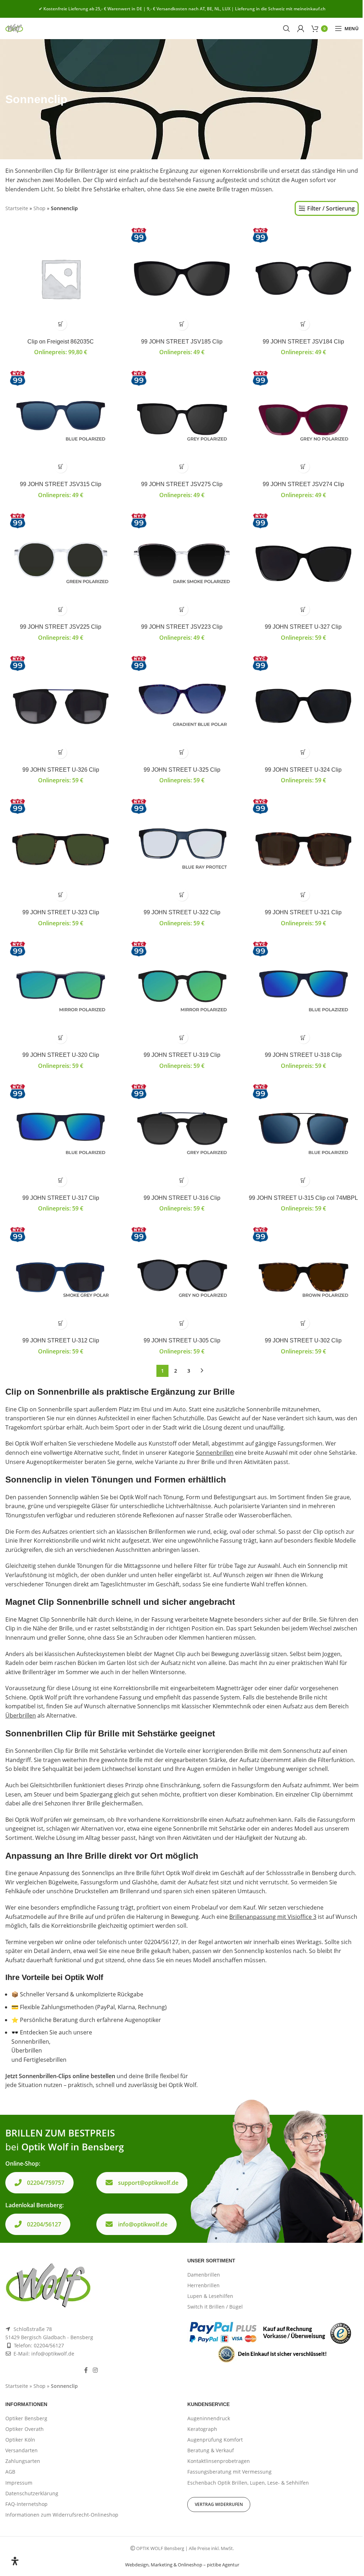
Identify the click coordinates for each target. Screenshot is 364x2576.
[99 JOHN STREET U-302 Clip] (303, 1278)
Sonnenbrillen (215, 1453)
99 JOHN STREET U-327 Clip (303, 627)
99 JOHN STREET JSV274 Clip (303, 484)
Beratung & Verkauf (211, 2450)
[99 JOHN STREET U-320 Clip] (61, 992)
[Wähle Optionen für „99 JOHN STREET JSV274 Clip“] (303, 467)
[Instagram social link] (95, 2370)
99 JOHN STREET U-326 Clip (61, 770)
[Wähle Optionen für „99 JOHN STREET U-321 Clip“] (303, 895)
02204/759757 (46, 2183)
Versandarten (22, 2450)
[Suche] (287, 28)
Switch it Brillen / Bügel (215, 2307)
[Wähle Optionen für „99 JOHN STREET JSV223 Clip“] (182, 609)
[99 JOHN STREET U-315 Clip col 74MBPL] (303, 1135)
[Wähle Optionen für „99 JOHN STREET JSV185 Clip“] (182, 324)
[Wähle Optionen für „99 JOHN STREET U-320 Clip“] (61, 1037)
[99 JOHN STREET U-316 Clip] (182, 1135)
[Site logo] (14, 28)
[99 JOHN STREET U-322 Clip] (182, 849)
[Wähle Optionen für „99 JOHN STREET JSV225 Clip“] (61, 609)
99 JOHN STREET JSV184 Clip (303, 342)
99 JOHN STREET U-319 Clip (182, 1055)
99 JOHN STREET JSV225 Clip (61, 627)
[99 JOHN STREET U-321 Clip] (303, 849)
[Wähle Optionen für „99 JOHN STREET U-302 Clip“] (303, 1323)
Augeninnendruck (209, 2418)
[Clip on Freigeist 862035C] (61, 278)
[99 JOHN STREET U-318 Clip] (303, 992)
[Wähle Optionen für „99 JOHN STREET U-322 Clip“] (182, 895)
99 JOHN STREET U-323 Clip (61, 912)
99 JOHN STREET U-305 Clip (182, 1340)
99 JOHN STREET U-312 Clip (61, 1340)
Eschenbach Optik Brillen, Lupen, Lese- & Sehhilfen (248, 2483)
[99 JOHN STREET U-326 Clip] (61, 706)
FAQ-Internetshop (26, 2504)
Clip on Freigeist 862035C (61, 342)
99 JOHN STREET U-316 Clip (182, 1198)
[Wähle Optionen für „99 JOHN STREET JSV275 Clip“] (182, 467)
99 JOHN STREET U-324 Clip (303, 770)
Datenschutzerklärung (32, 2493)
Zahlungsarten (23, 2461)
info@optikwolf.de (143, 2224)
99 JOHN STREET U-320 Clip (61, 1055)
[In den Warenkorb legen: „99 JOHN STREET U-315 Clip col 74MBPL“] (303, 1180)
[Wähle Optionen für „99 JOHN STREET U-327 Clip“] (303, 609)
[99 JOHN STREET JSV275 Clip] (182, 421)
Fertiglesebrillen (45, 2060)
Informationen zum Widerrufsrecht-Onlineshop (62, 2515)
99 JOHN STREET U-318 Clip (303, 1055)
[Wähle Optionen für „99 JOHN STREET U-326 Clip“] (61, 752)
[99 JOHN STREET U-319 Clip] (182, 992)
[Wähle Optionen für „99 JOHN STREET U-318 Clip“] (303, 1037)
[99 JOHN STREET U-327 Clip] (303, 564)
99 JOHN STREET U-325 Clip (182, 770)
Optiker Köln (20, 2440)
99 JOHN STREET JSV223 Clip (182, 627)
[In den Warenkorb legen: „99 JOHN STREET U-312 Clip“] (61, 1323)
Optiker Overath (25, 2429)
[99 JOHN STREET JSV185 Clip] (182, 278)
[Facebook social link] (86, 2370)
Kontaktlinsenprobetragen (219, 2461)
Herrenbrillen (204, 2285)
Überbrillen (21, 1715)
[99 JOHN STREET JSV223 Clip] (182, 564)
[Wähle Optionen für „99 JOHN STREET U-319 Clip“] (182, 1037)
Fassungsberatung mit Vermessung (229, 2472)
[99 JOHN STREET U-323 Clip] (61, 849)
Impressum (19, 2483)
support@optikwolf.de (148, 2183)
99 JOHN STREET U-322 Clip (182, 912)
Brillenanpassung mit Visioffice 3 (273, 1917)
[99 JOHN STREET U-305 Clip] (182, 1278)
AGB (10, 2472)
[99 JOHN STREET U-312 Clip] (61, 1278)
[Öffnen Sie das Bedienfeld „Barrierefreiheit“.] (15, 2561)
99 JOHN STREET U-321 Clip (303, 912)
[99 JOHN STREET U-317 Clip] (61, 1135)
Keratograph (202, 2429)
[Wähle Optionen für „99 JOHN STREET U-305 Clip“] (182, 1323)
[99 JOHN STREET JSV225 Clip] (61, 564)
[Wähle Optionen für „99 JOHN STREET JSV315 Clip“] (61, 467)
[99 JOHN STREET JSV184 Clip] (303, 278)
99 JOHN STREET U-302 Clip (303, 1340)
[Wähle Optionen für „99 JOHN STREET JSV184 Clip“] (303, 324)
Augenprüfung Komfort (215, 2440)
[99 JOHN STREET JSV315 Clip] (61, 421)
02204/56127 (44, 2224)
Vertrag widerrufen (219, 2504)
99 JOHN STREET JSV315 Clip (61, 484)
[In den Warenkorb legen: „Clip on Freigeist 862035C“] (61, 324)
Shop (39, 208)
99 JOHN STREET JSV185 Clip (182, 342)
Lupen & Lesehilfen (210, 2296)
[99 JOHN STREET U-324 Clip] (303, 706)
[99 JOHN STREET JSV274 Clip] (303, 421)
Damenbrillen (204, 2275)
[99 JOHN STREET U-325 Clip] (182, 706)
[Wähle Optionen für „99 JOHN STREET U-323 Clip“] (61, 895)
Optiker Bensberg (26, 2418)
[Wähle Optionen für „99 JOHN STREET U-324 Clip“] (303, 752)
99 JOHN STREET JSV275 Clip (182, 484)
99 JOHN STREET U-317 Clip (61, 1198)
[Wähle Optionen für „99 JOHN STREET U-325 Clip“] (182, 752)
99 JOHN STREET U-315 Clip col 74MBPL (303, 1198)
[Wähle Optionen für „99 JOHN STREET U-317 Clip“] (61, 1180)
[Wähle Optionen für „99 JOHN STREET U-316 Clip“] (182, 1180)
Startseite (17, 208)
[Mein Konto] (301, 28)
